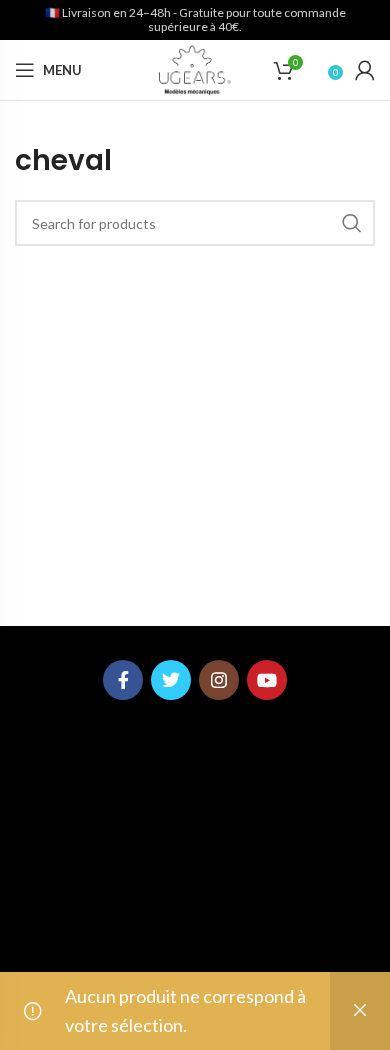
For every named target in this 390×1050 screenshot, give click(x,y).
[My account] (365, 70)
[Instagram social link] (219, 680)
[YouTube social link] (267, 680)
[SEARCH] (352, 223)
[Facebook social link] (123, 680)
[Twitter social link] (171, 680)
